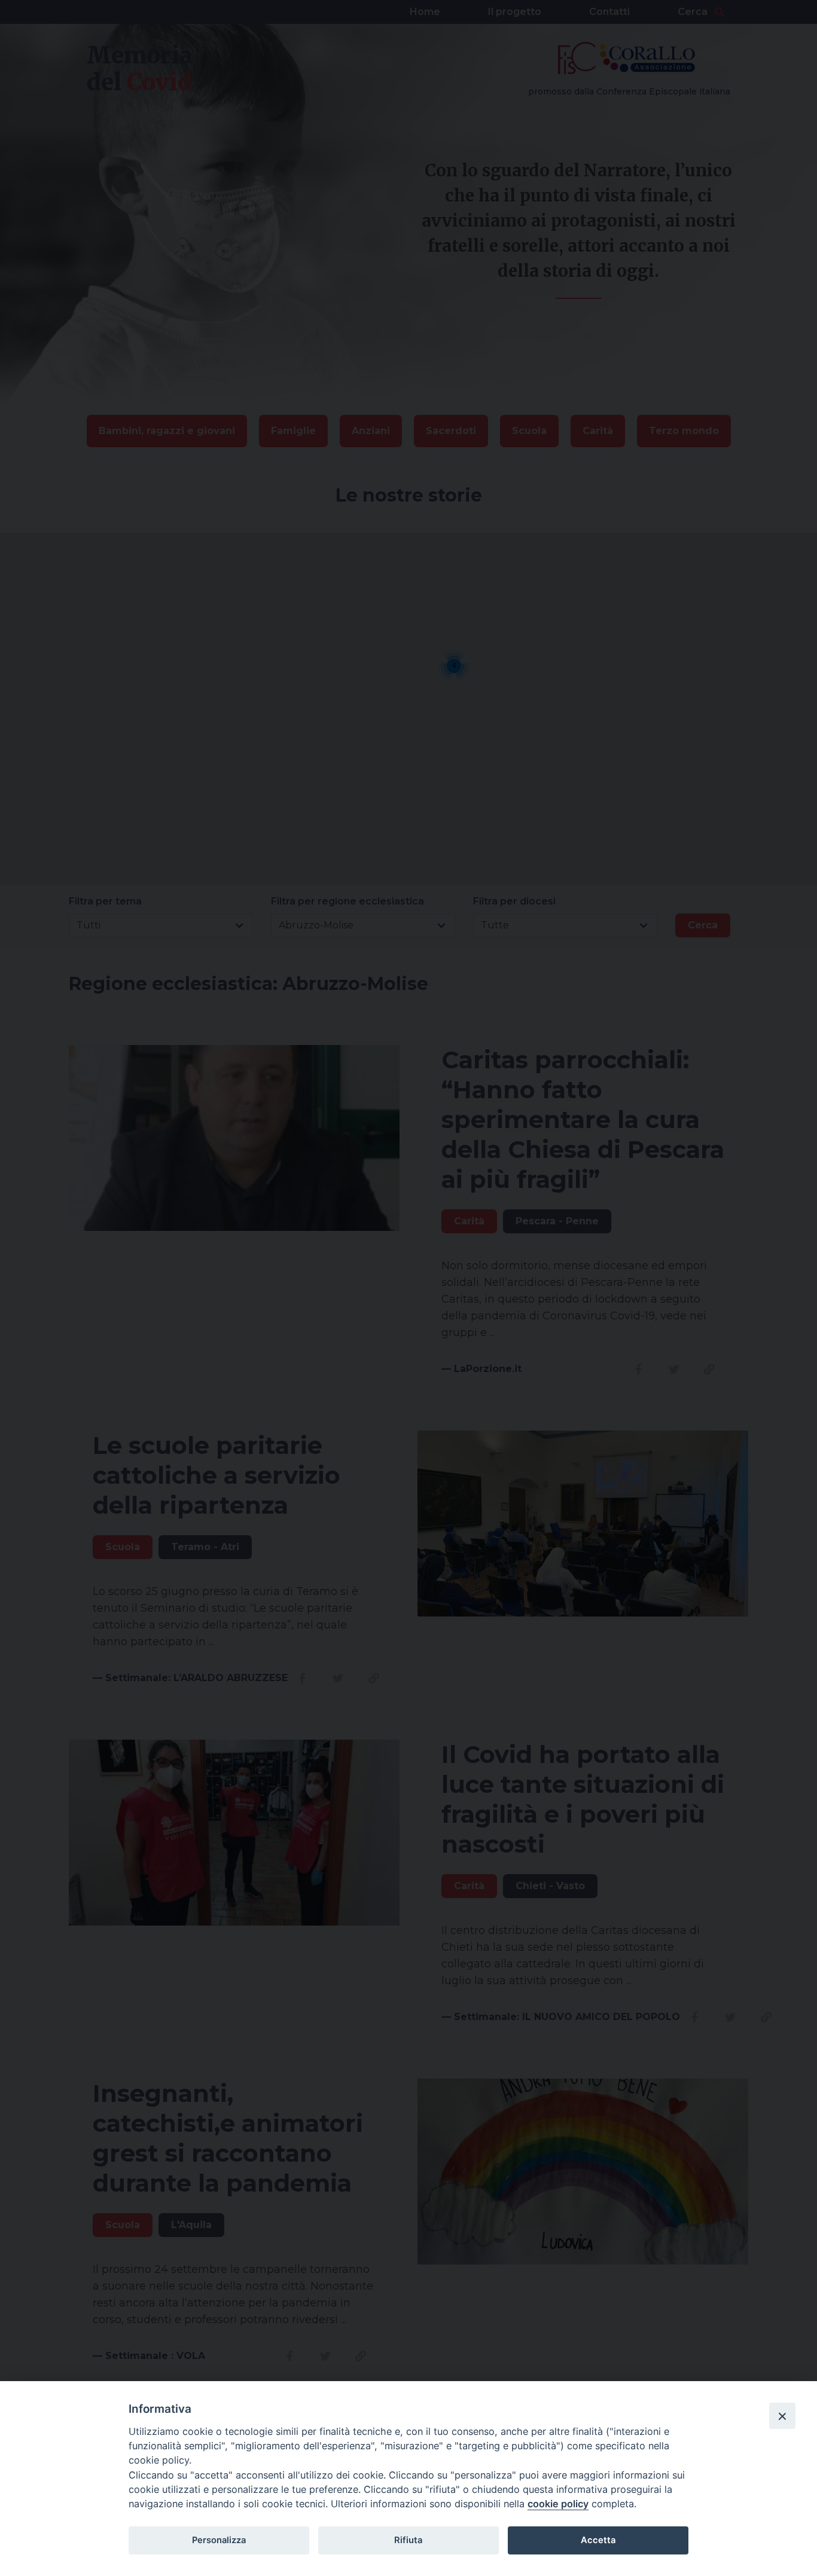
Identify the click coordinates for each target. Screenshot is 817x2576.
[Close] (782, 2416)
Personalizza (219, 2540)
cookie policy (558, 2504)
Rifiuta (408, 2540)
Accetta (598, 2540)
